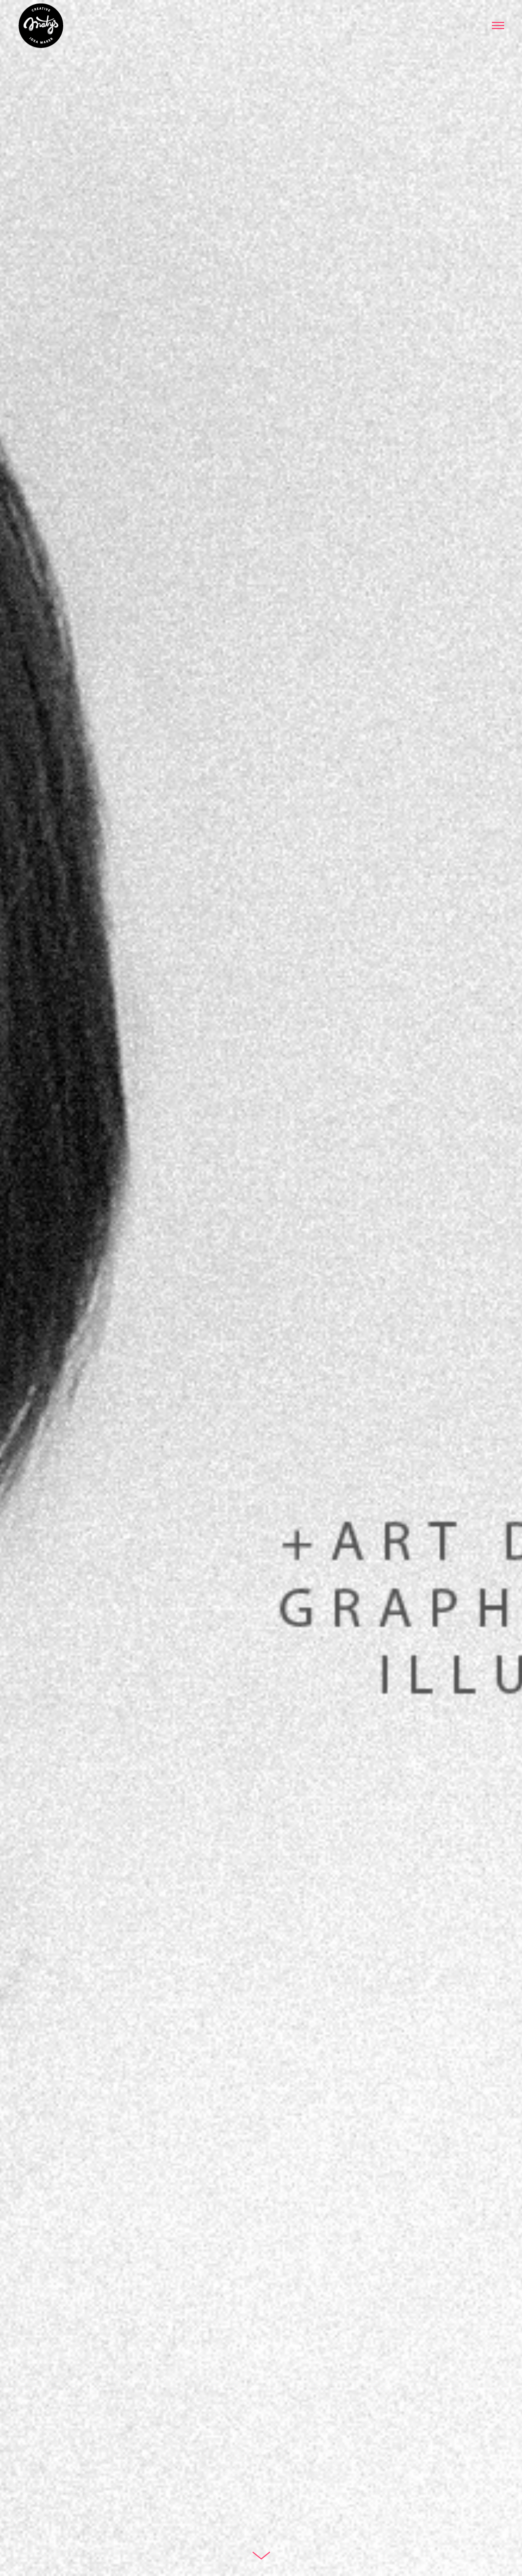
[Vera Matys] (41, 28)
